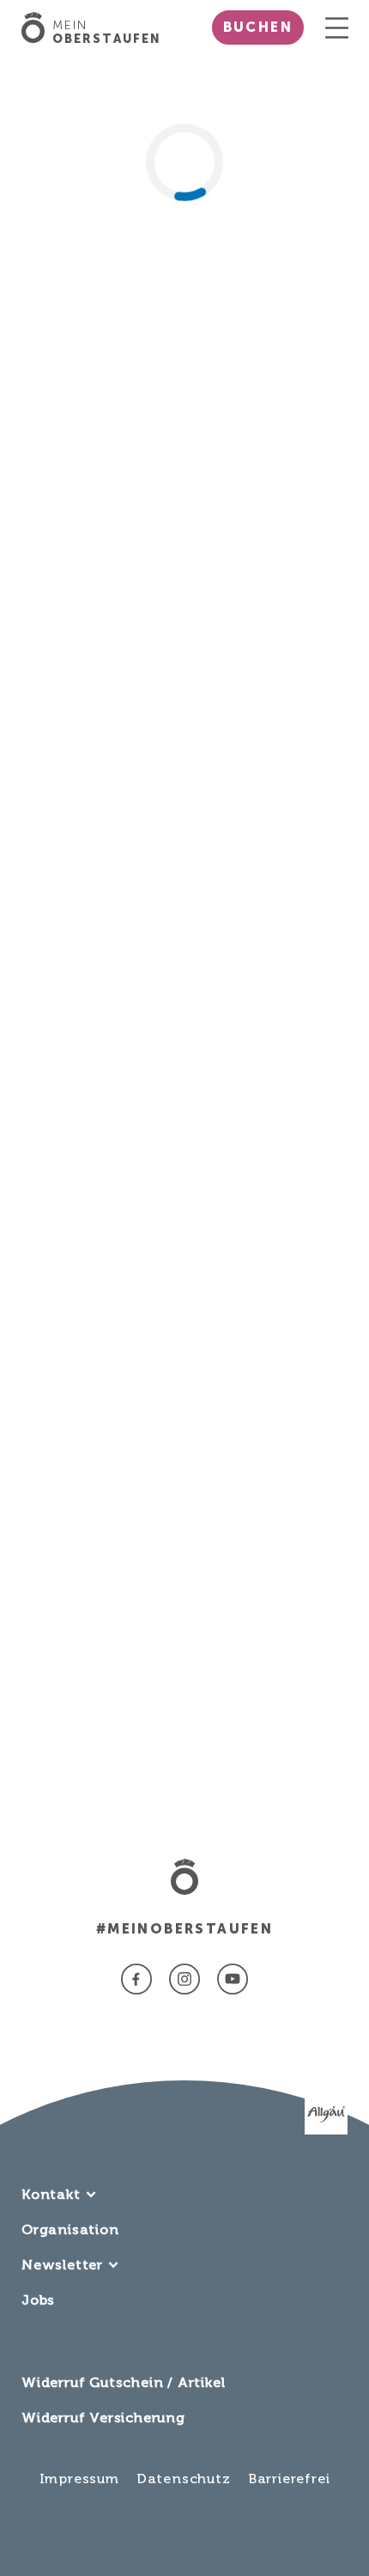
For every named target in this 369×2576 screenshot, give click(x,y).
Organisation (70, 2229)
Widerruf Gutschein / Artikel (123, 2382)
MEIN (107, 33)
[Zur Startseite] (37, 27)
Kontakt (51, 2194)
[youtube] (233, 1979)
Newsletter (62, 2265)
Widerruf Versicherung (103, 2418)
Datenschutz (184, 2479)
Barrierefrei (289, 2479)
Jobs (38, 2300)
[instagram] (184, 1979)
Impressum (79, 2479)
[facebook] (136, 1979)
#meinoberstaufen (184, 1929)
